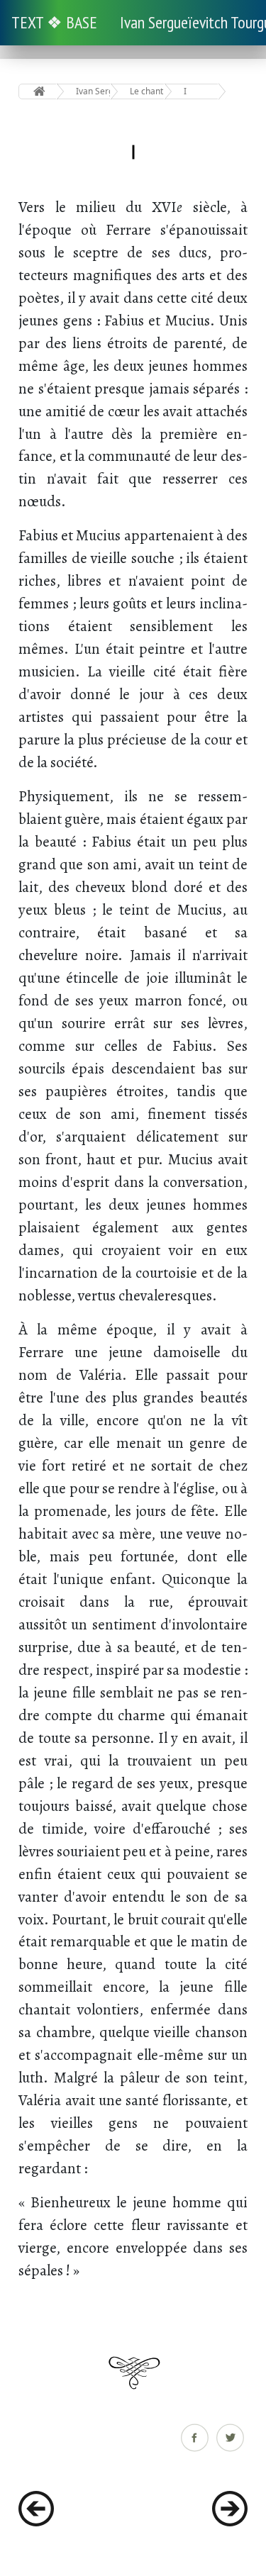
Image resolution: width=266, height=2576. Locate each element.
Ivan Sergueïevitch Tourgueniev (93, 91)
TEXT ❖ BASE (54, 22)
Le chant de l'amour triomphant (147, 91)
